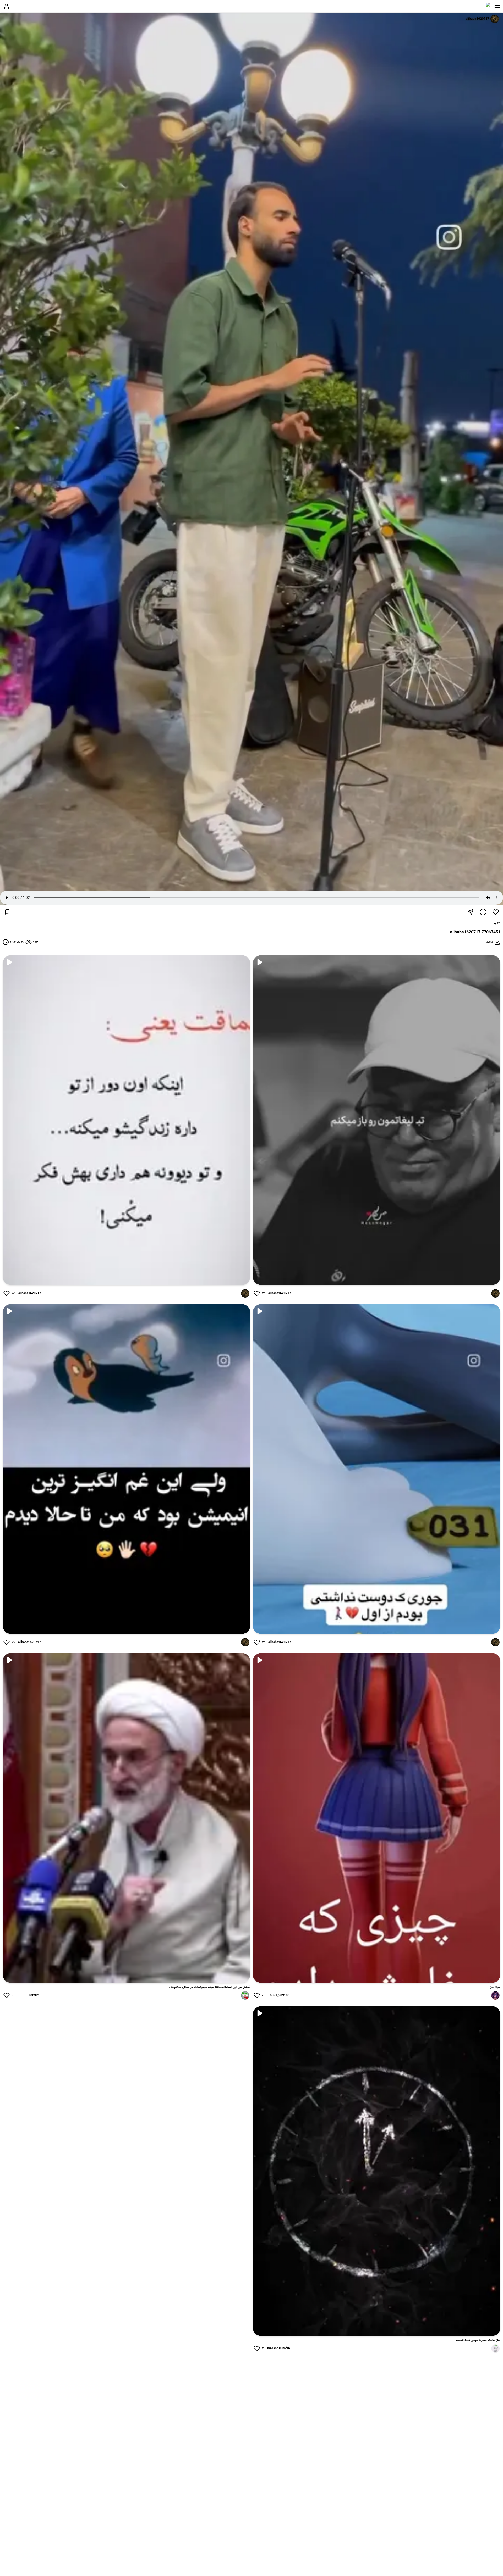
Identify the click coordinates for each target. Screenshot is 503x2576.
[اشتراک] (471, 912)
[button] (497, 6)
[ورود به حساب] (7, 6)
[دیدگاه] (483, 912)
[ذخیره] (7, 912)
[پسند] (496, 912)
